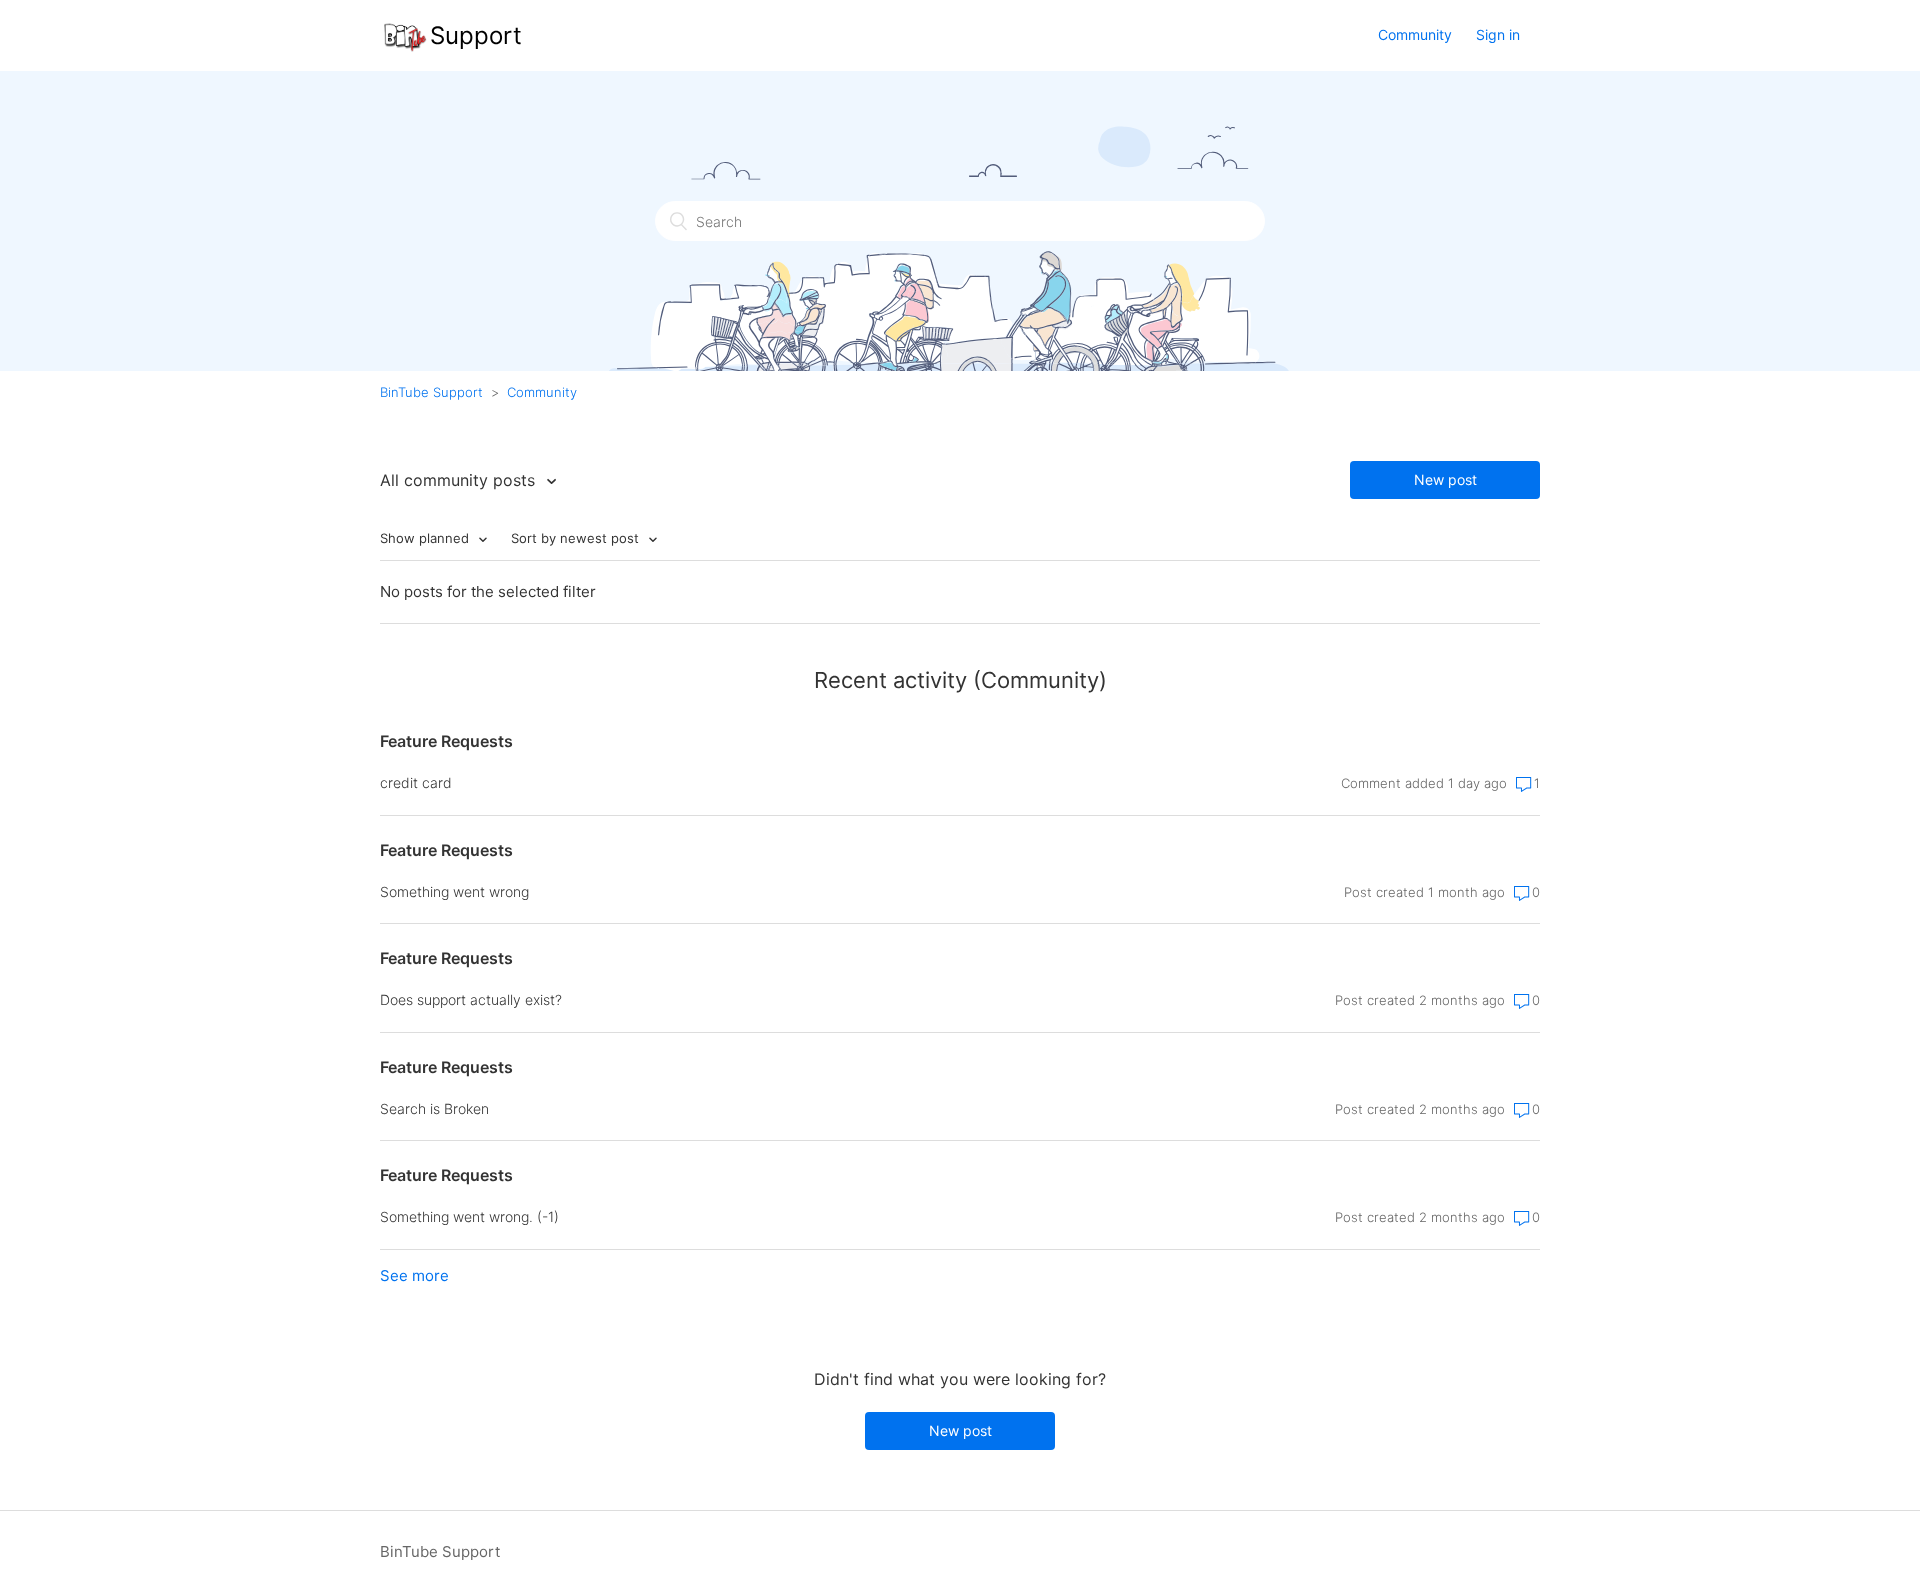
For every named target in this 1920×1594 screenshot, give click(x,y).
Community (1415, 34)
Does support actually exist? (471, 999)
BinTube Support (431, 392)
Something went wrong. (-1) (469, 1216)
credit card (416, 782)
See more (414, 1275)
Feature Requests (446, 741)
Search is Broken (434, 1108)
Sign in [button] (1498, 34)
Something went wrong (454, 891)
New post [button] (1445, 479)
